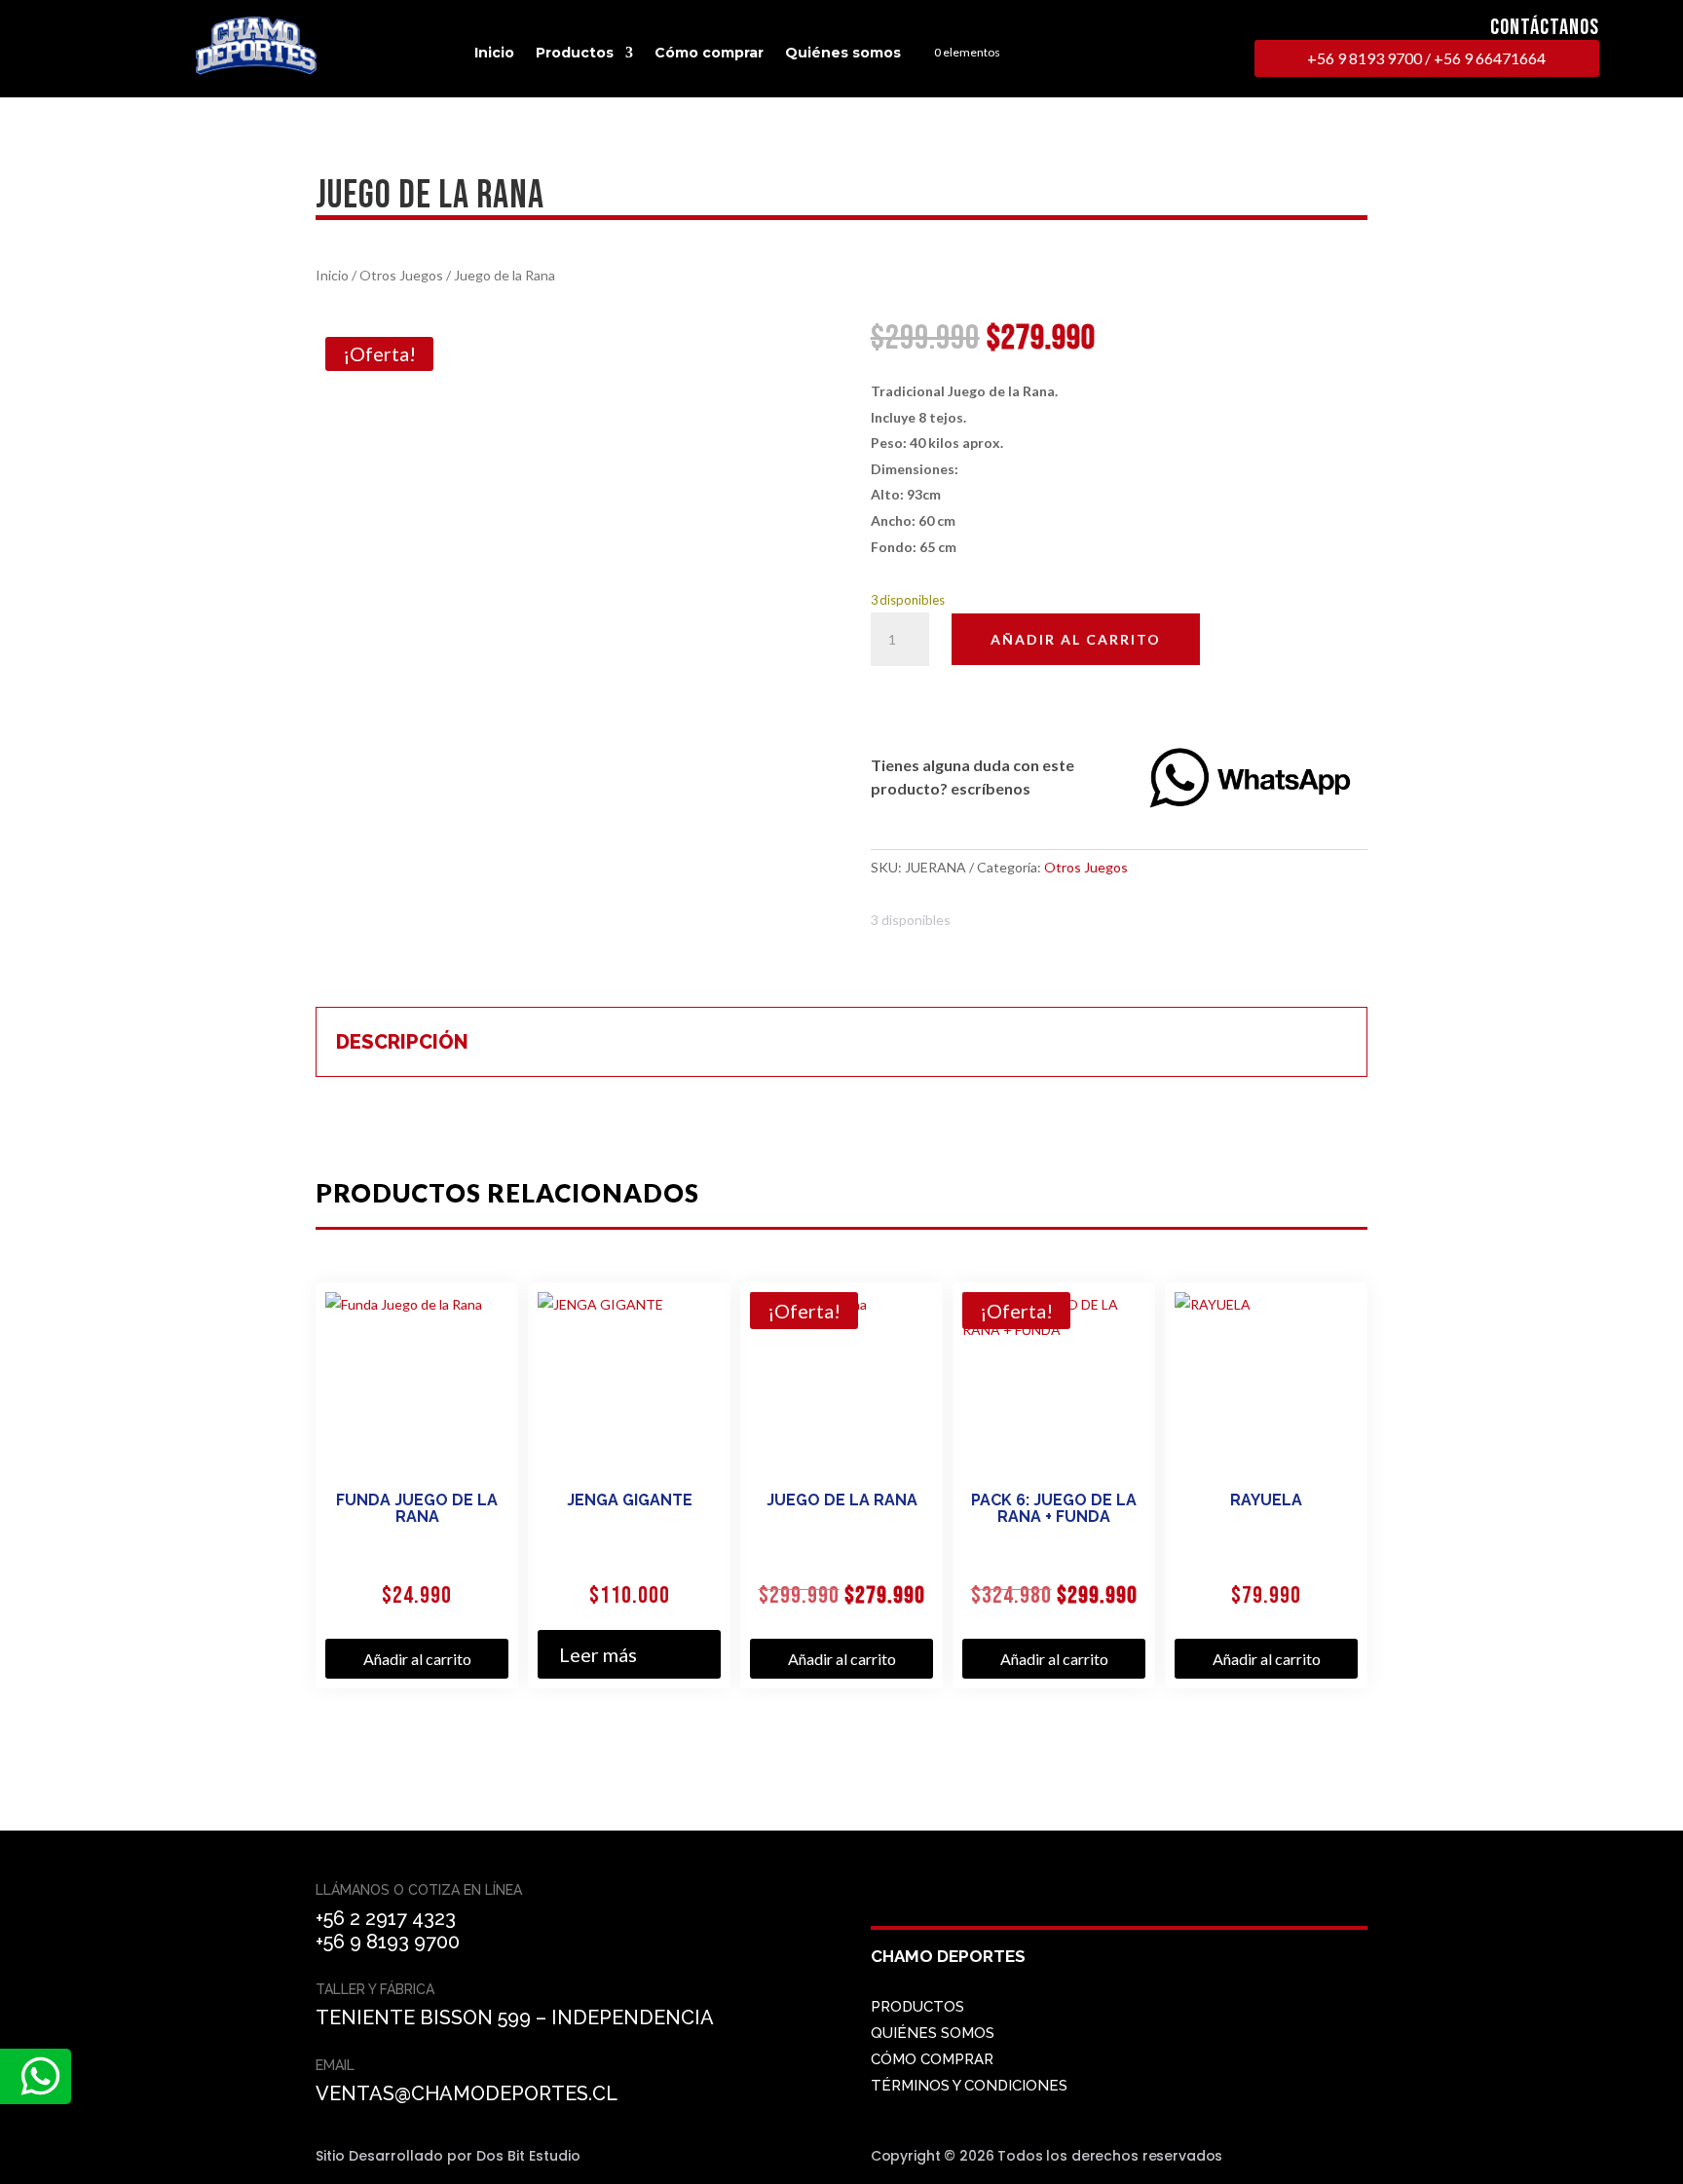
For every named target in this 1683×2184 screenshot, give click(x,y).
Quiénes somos (843, 53)
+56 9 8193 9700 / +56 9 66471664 (1426, 58)
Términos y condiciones (969, 2086)
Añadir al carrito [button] (417, 1659)
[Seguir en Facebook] (890, 1903)
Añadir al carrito (1076, 639)
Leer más (598, 1654)
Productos (575, 53)
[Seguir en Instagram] (937, 1903)
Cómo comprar (709, 53)
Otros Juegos (401, 275)
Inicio (494, 53)
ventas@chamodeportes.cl (467, 2093)
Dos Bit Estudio (528, 2156)
